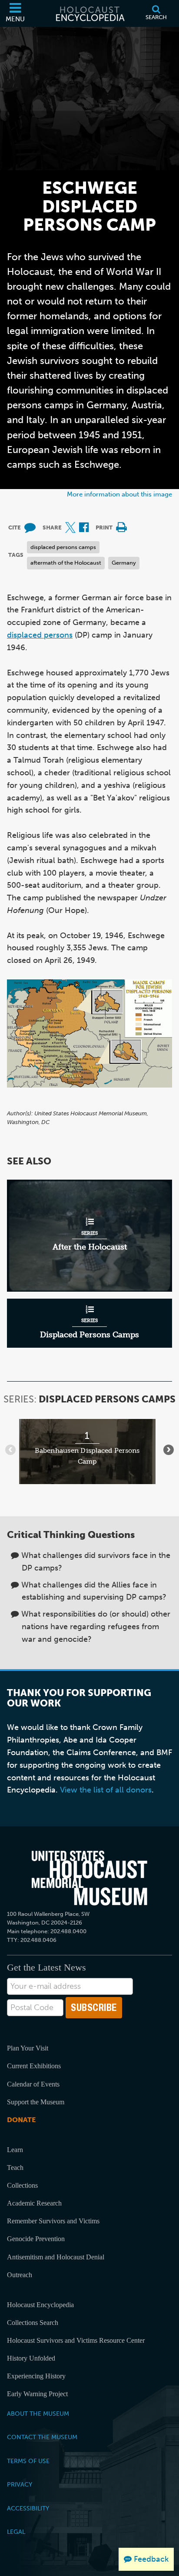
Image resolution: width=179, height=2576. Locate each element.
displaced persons (40, 635)
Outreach (20, 2275)
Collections (22, 2185)
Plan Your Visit (28, 2048)
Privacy (20, 2484)
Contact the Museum (42, 2437)
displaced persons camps (63, 547)
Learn (15, 2150)
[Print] (121, 528)
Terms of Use (28, 2461)
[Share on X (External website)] (70, 528)
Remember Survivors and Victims (53, 2221)
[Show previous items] (10, 1450)
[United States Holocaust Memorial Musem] (89, 1878)
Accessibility (28, 2508)
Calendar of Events (33, 2084)
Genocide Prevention (36, 2239)
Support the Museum (36, 2102)
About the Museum (38, 2414)
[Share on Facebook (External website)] (84, 528)
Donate (21, 2120)
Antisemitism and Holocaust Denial (56, 2257)
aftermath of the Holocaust (66, 563)
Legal (16, 2532)
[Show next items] (169, 1450)
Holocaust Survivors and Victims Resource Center (76, 2340)
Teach (15, 2168)
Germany (124, 563)
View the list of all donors (106, 1790)
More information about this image (119, 494)
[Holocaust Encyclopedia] (89, 13)
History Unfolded (31, 2358)
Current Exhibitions (34, 2066)
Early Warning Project (37, 2394)
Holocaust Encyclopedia (40, 2305)
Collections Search (33, 2323)
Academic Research (34, 2203)
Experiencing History (36, 2376)
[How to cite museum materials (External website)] (30, 528)
